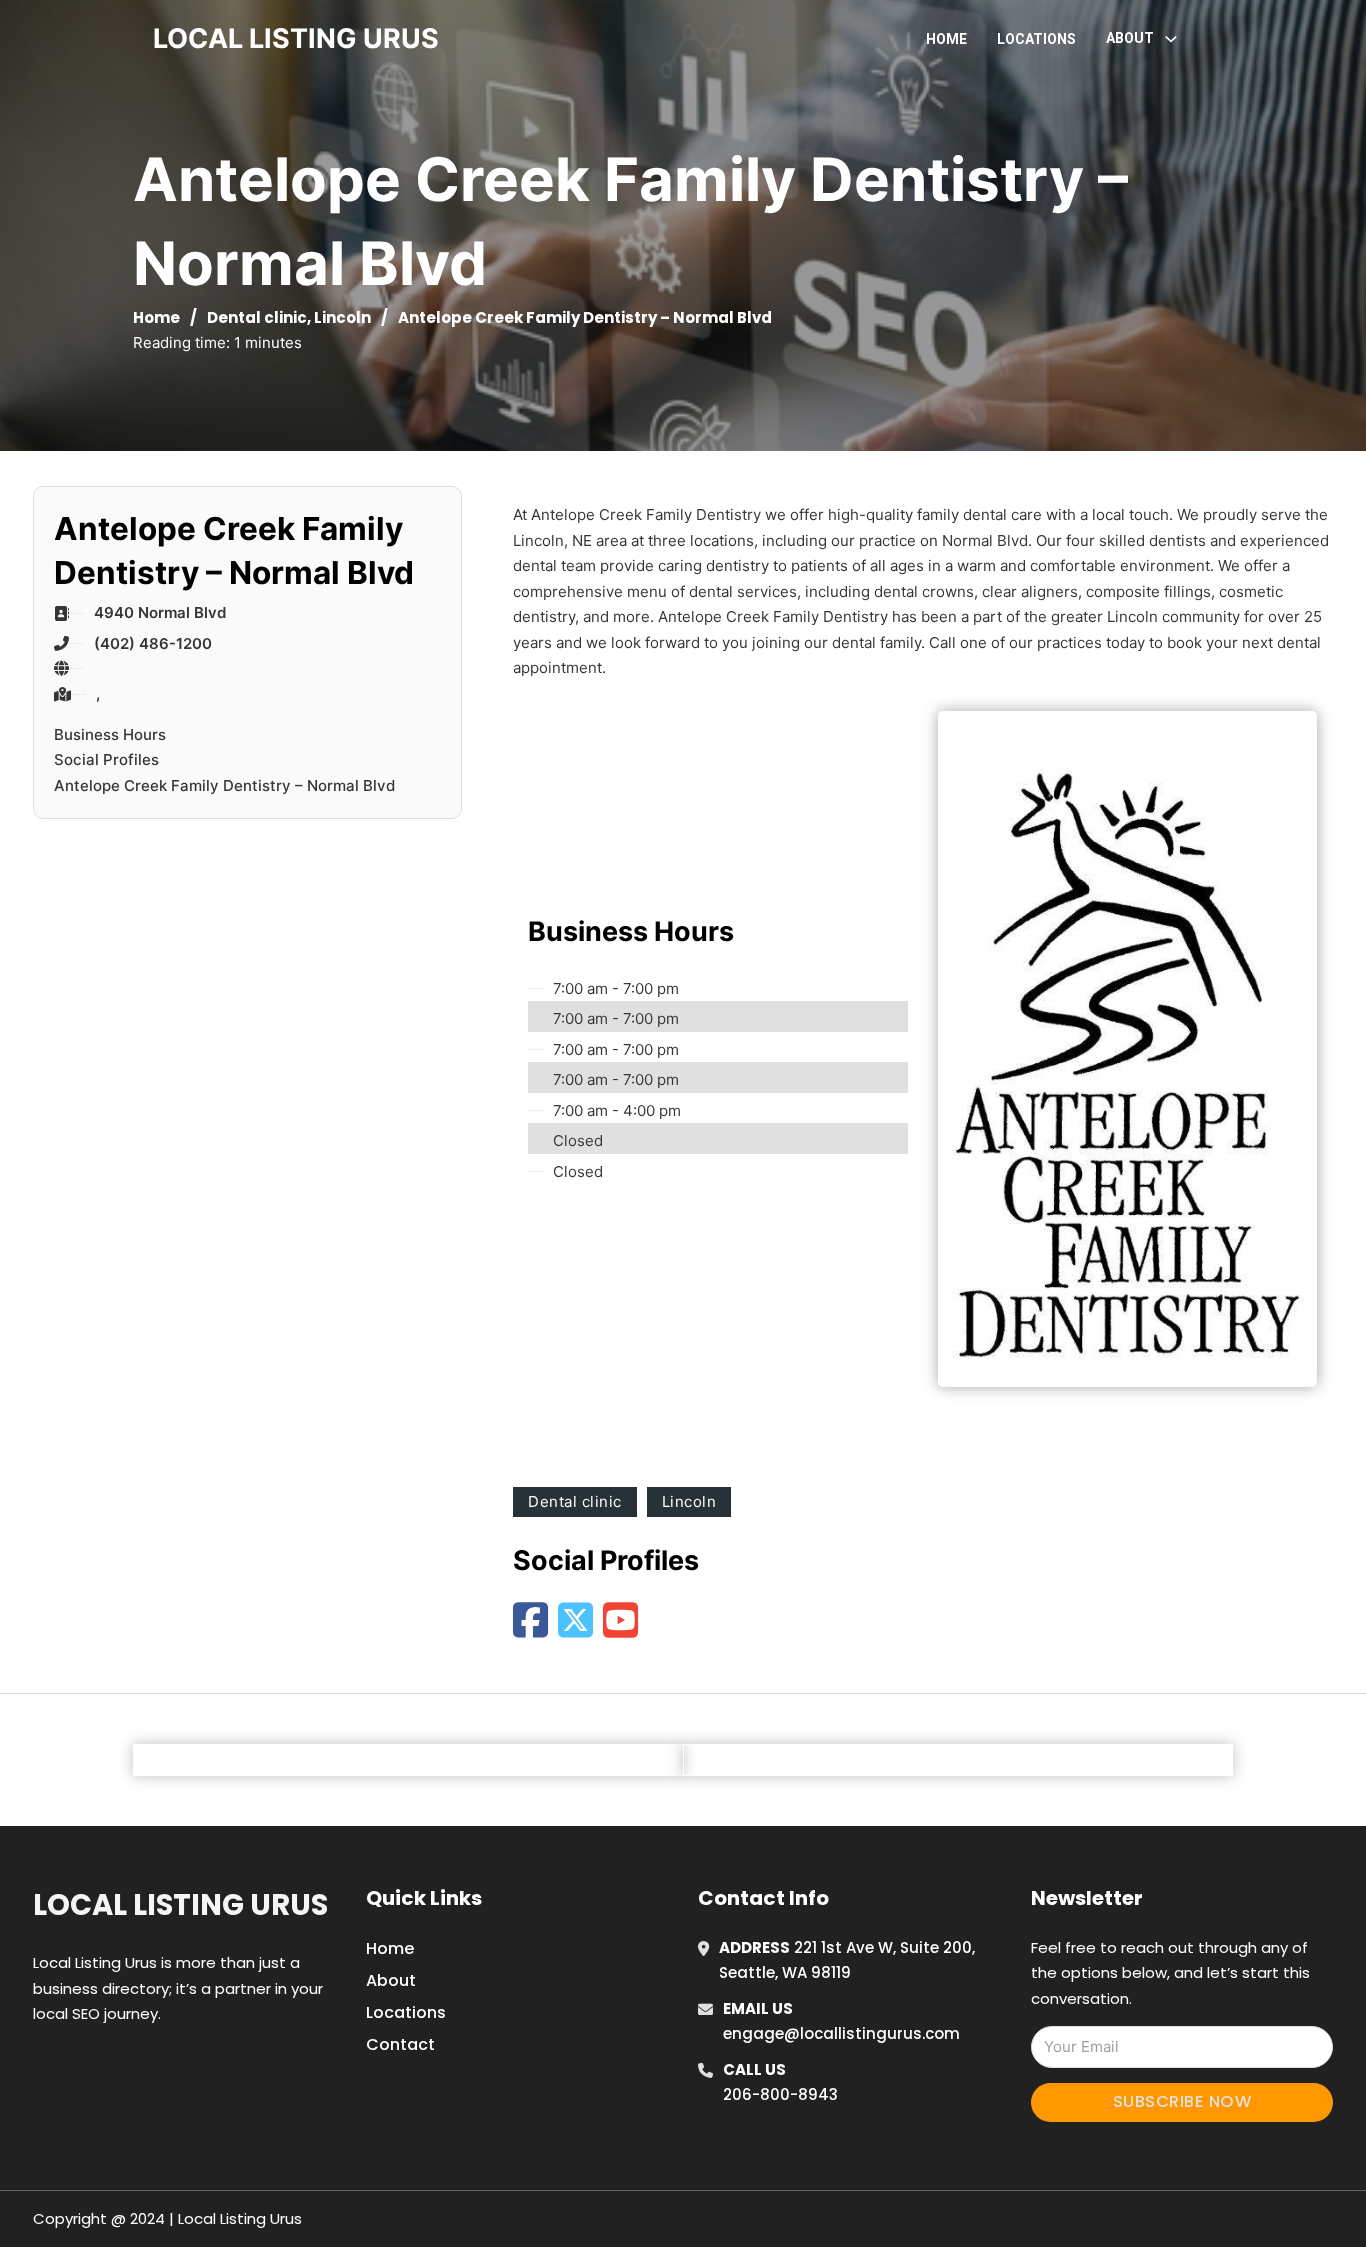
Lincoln (342, 317)
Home (946, 39)
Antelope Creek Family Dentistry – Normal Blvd (224, 785)
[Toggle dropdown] (1171, 39)
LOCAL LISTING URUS (296, 38)
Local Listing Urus (180, 1905)
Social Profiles (106, 759)
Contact (400, 2044)
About (391, 1980)
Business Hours (110, 734)
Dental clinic (257, 317)
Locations (1036, 39)
